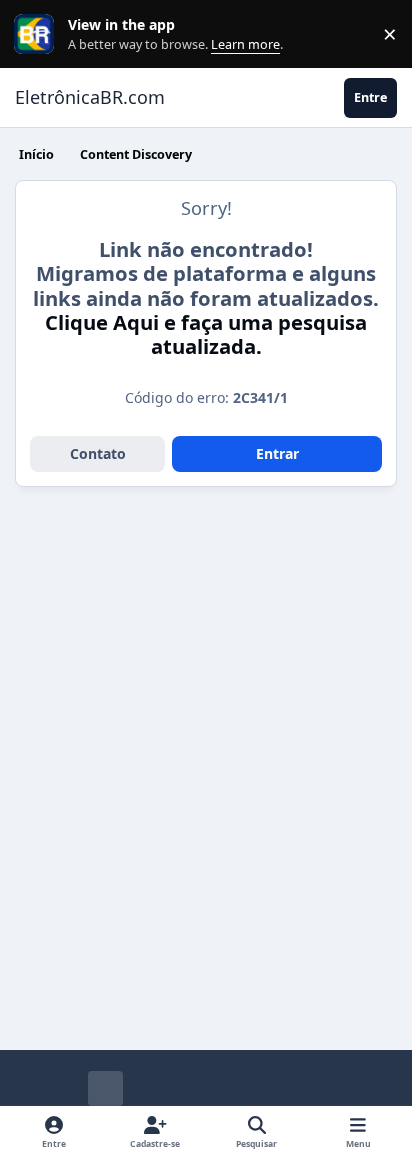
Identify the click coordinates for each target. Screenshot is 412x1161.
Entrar (277, 453)
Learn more (38, 34)
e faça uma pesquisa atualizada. (206, 334)
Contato (98, 453)
